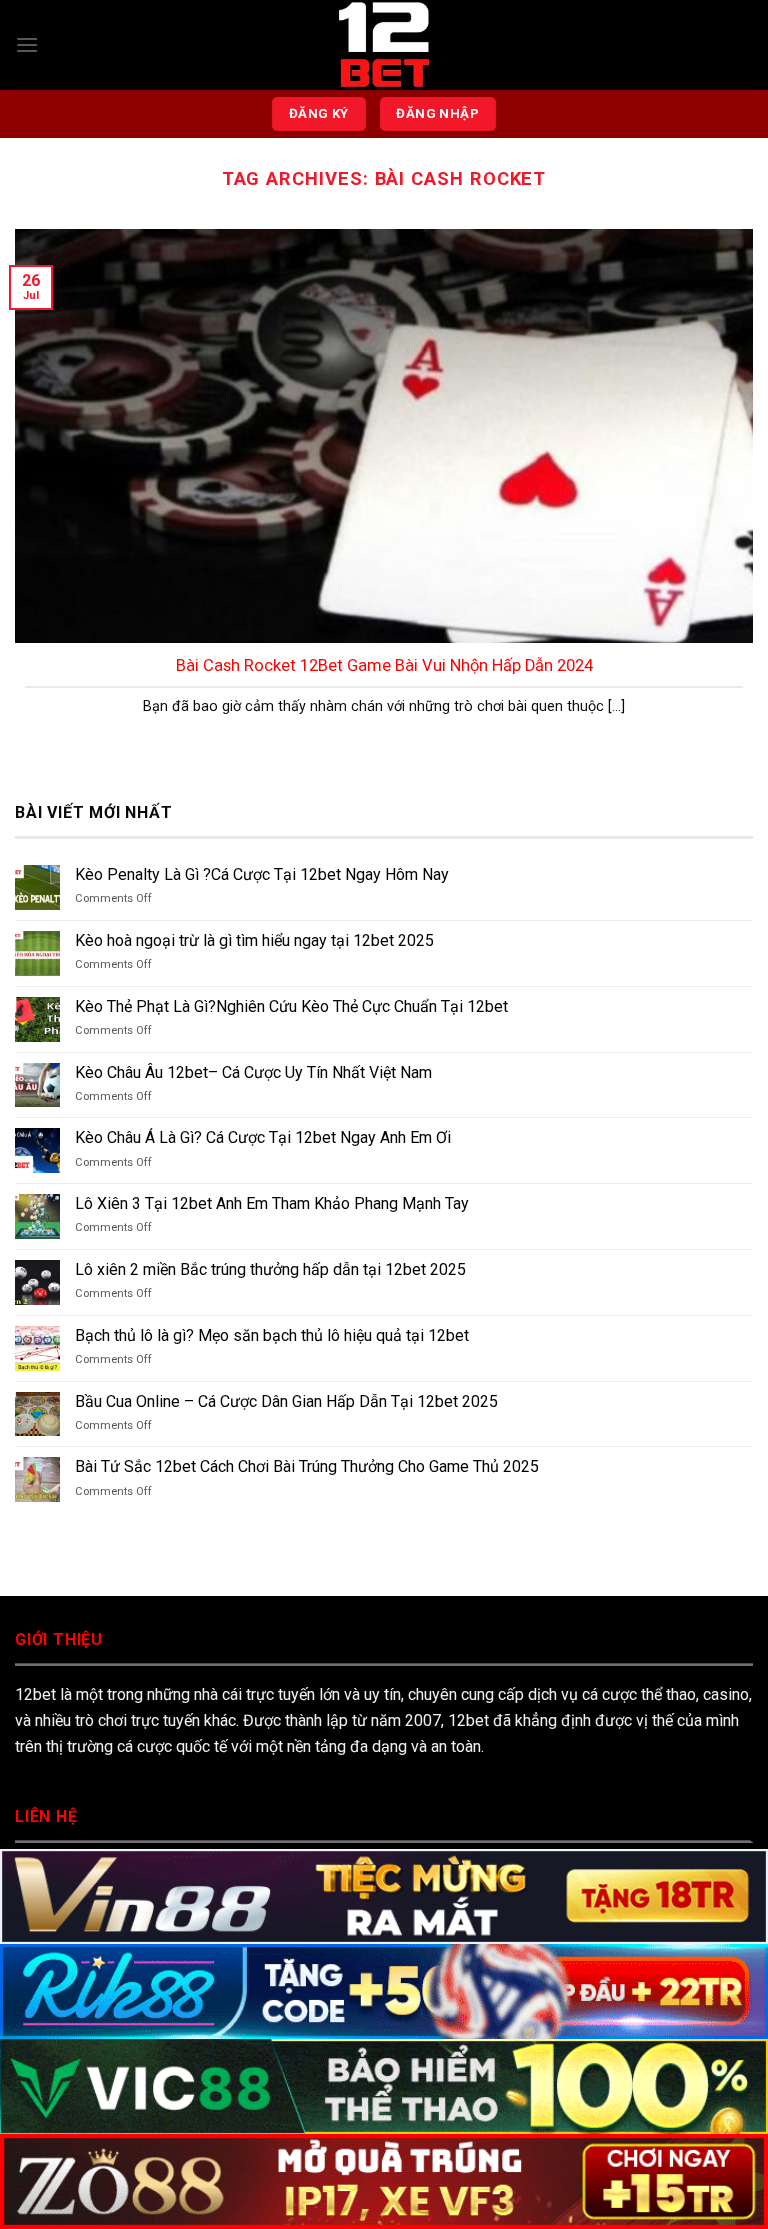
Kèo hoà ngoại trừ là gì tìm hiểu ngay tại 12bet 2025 (254, 940)
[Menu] (27, 44)
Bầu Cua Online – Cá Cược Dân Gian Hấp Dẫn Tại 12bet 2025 (286, 1401)
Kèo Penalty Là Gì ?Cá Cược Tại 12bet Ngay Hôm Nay (262, 874)
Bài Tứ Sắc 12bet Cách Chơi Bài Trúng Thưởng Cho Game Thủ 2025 (307, 1466)
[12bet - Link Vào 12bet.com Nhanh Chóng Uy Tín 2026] (384, 45)
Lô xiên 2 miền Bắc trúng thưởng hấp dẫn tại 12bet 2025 (270, 1269)
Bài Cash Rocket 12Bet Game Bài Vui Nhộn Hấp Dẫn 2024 (384, 665)
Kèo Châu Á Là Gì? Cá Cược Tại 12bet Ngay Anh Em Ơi (263, 1137)
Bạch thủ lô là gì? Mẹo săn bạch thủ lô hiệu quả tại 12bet (272, 1335)
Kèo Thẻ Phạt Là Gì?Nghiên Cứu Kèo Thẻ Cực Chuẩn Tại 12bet (293, 1006)
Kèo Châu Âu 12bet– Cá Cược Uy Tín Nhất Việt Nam (253, 1072)
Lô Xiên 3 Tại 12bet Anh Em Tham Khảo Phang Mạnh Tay (272, 1203)
